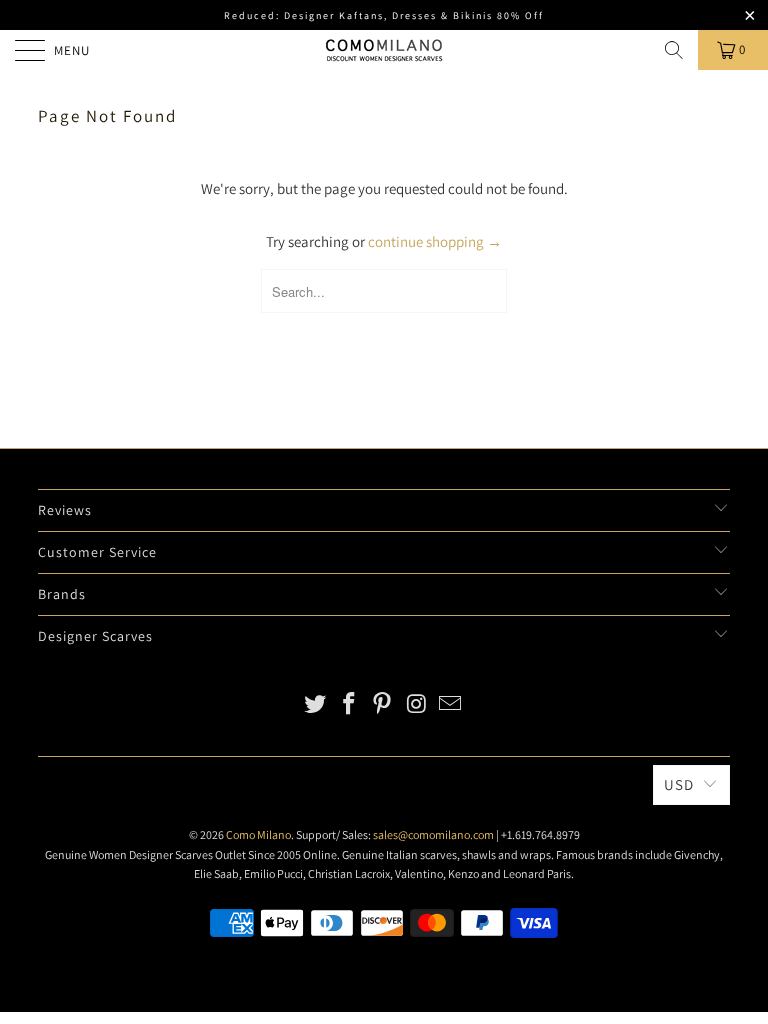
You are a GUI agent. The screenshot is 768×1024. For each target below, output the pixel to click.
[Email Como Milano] (451, 705)
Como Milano (258, 834)
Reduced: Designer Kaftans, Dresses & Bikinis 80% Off (384, 15)
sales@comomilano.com (433, 834)
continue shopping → (435, 241)
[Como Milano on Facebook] (349, 705)
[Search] (674, 50)
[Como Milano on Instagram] (417, 705)
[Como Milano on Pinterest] (383, 705)
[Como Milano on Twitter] (316, 705)
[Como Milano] (384, 50)
